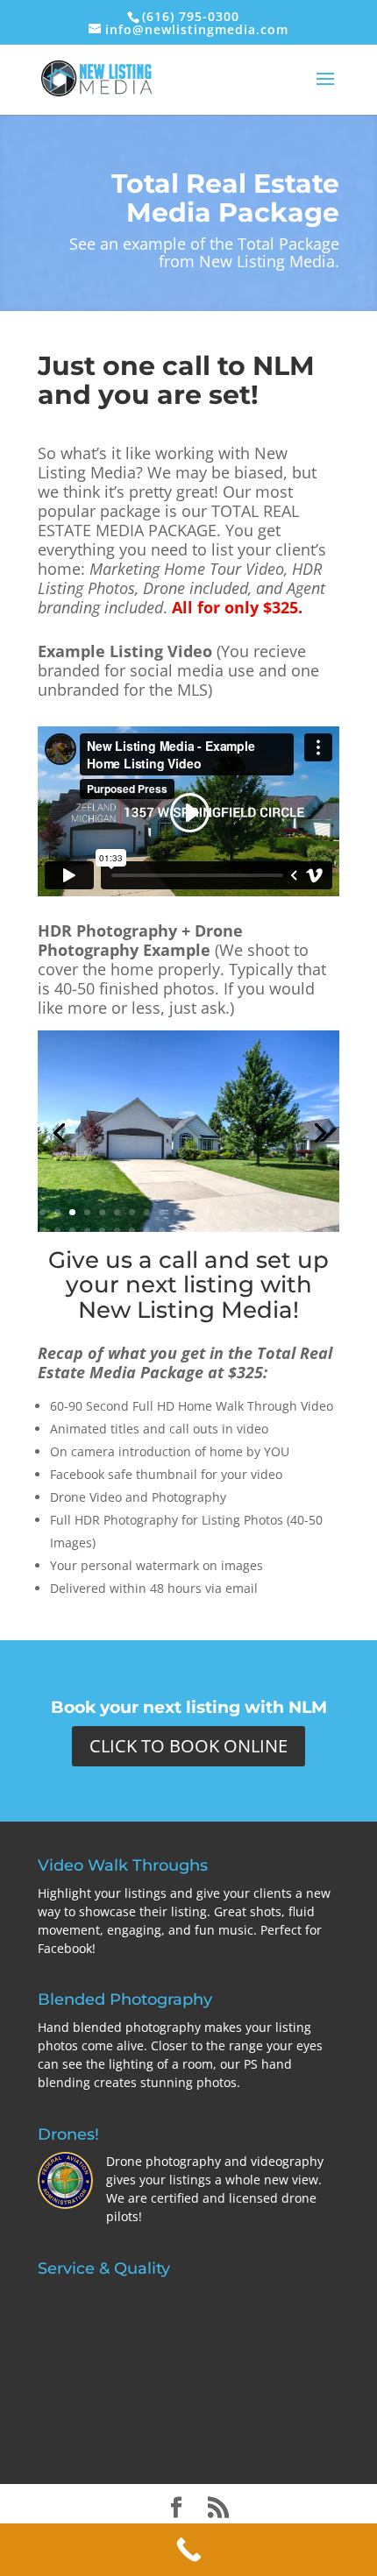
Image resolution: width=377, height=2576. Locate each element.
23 (72, 1231)
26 (117, 1231)
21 (43, 1231)
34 (236, 1231)
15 (251, 1212)
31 (192, 1231)
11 (192, 1212)
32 (206, 1231)
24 (87, 1231)
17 (281, 1212)
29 (162, 1231)
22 (57, 1231)
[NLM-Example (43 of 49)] (188, 1227)
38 (296, 1231)
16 (266, 1212)
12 (206, 1212)
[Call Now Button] (188, 2550)
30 (177, 1231)
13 (221, 1212)
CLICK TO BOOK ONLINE (188, 1746)
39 (311, 1231)
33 (221, 1231)
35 (251, 1231)
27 (132, 1231)
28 (147, 1231)
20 (326, 1212)
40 (326, 1231)
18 (296, 1212)
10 (177, 1212)
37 (281, 1231)
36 (266, 1231)
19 (311, 1212)
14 (236, 1212)
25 (102, 1231)
